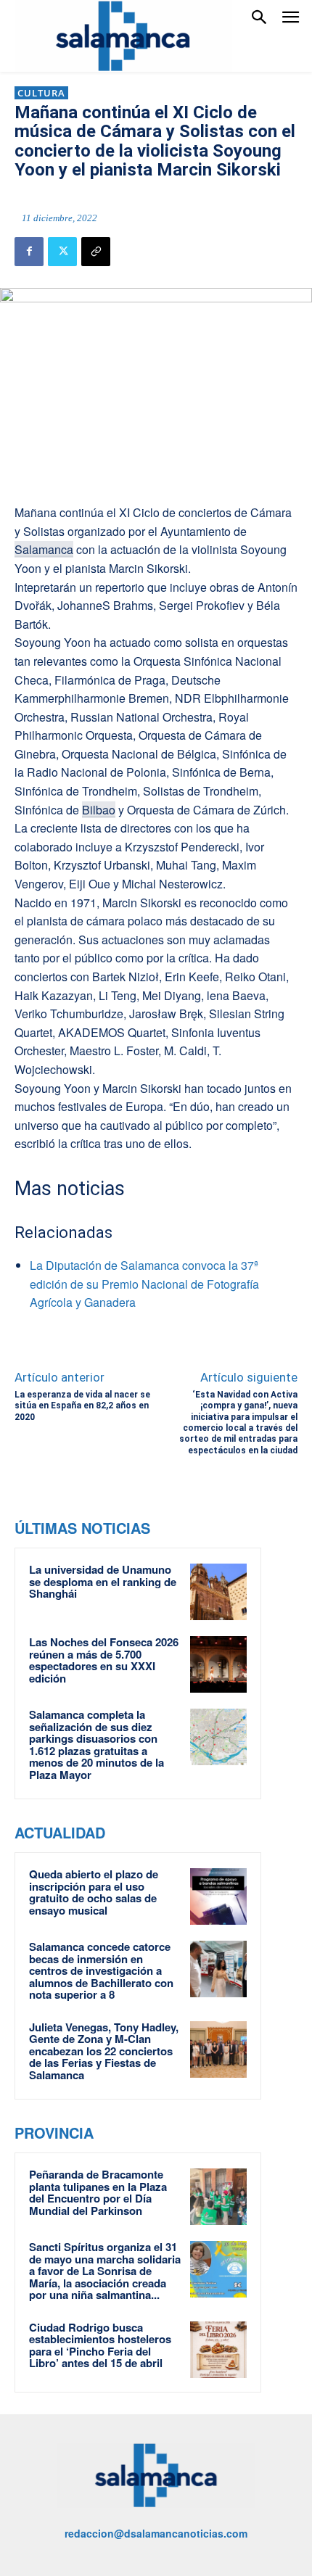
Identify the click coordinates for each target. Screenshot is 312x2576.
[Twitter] (62, 252)
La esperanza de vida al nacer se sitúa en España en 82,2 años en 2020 (82, 1406)
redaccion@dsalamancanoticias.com (156, 2533)
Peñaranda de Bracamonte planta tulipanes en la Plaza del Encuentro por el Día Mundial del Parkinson (98, 2192)
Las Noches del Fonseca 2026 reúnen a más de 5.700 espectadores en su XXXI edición (104, 1660)
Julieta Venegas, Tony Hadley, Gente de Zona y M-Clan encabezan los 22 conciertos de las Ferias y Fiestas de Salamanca (104, 2051)
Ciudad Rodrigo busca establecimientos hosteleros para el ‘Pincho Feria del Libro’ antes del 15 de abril (100, 2345)
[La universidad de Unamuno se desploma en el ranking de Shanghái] (218, 1592)
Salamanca (44, 549)
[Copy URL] (96, 252)
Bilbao (99, 810)
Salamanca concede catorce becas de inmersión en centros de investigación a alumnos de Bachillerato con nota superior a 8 (101, 1970)
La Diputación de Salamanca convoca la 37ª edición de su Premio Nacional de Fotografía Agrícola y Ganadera (144, 1284)
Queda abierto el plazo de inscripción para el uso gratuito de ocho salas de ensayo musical (94, 1892)
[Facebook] (29, 252)
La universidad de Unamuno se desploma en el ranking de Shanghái (103, 1581)
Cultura (41, 93)
